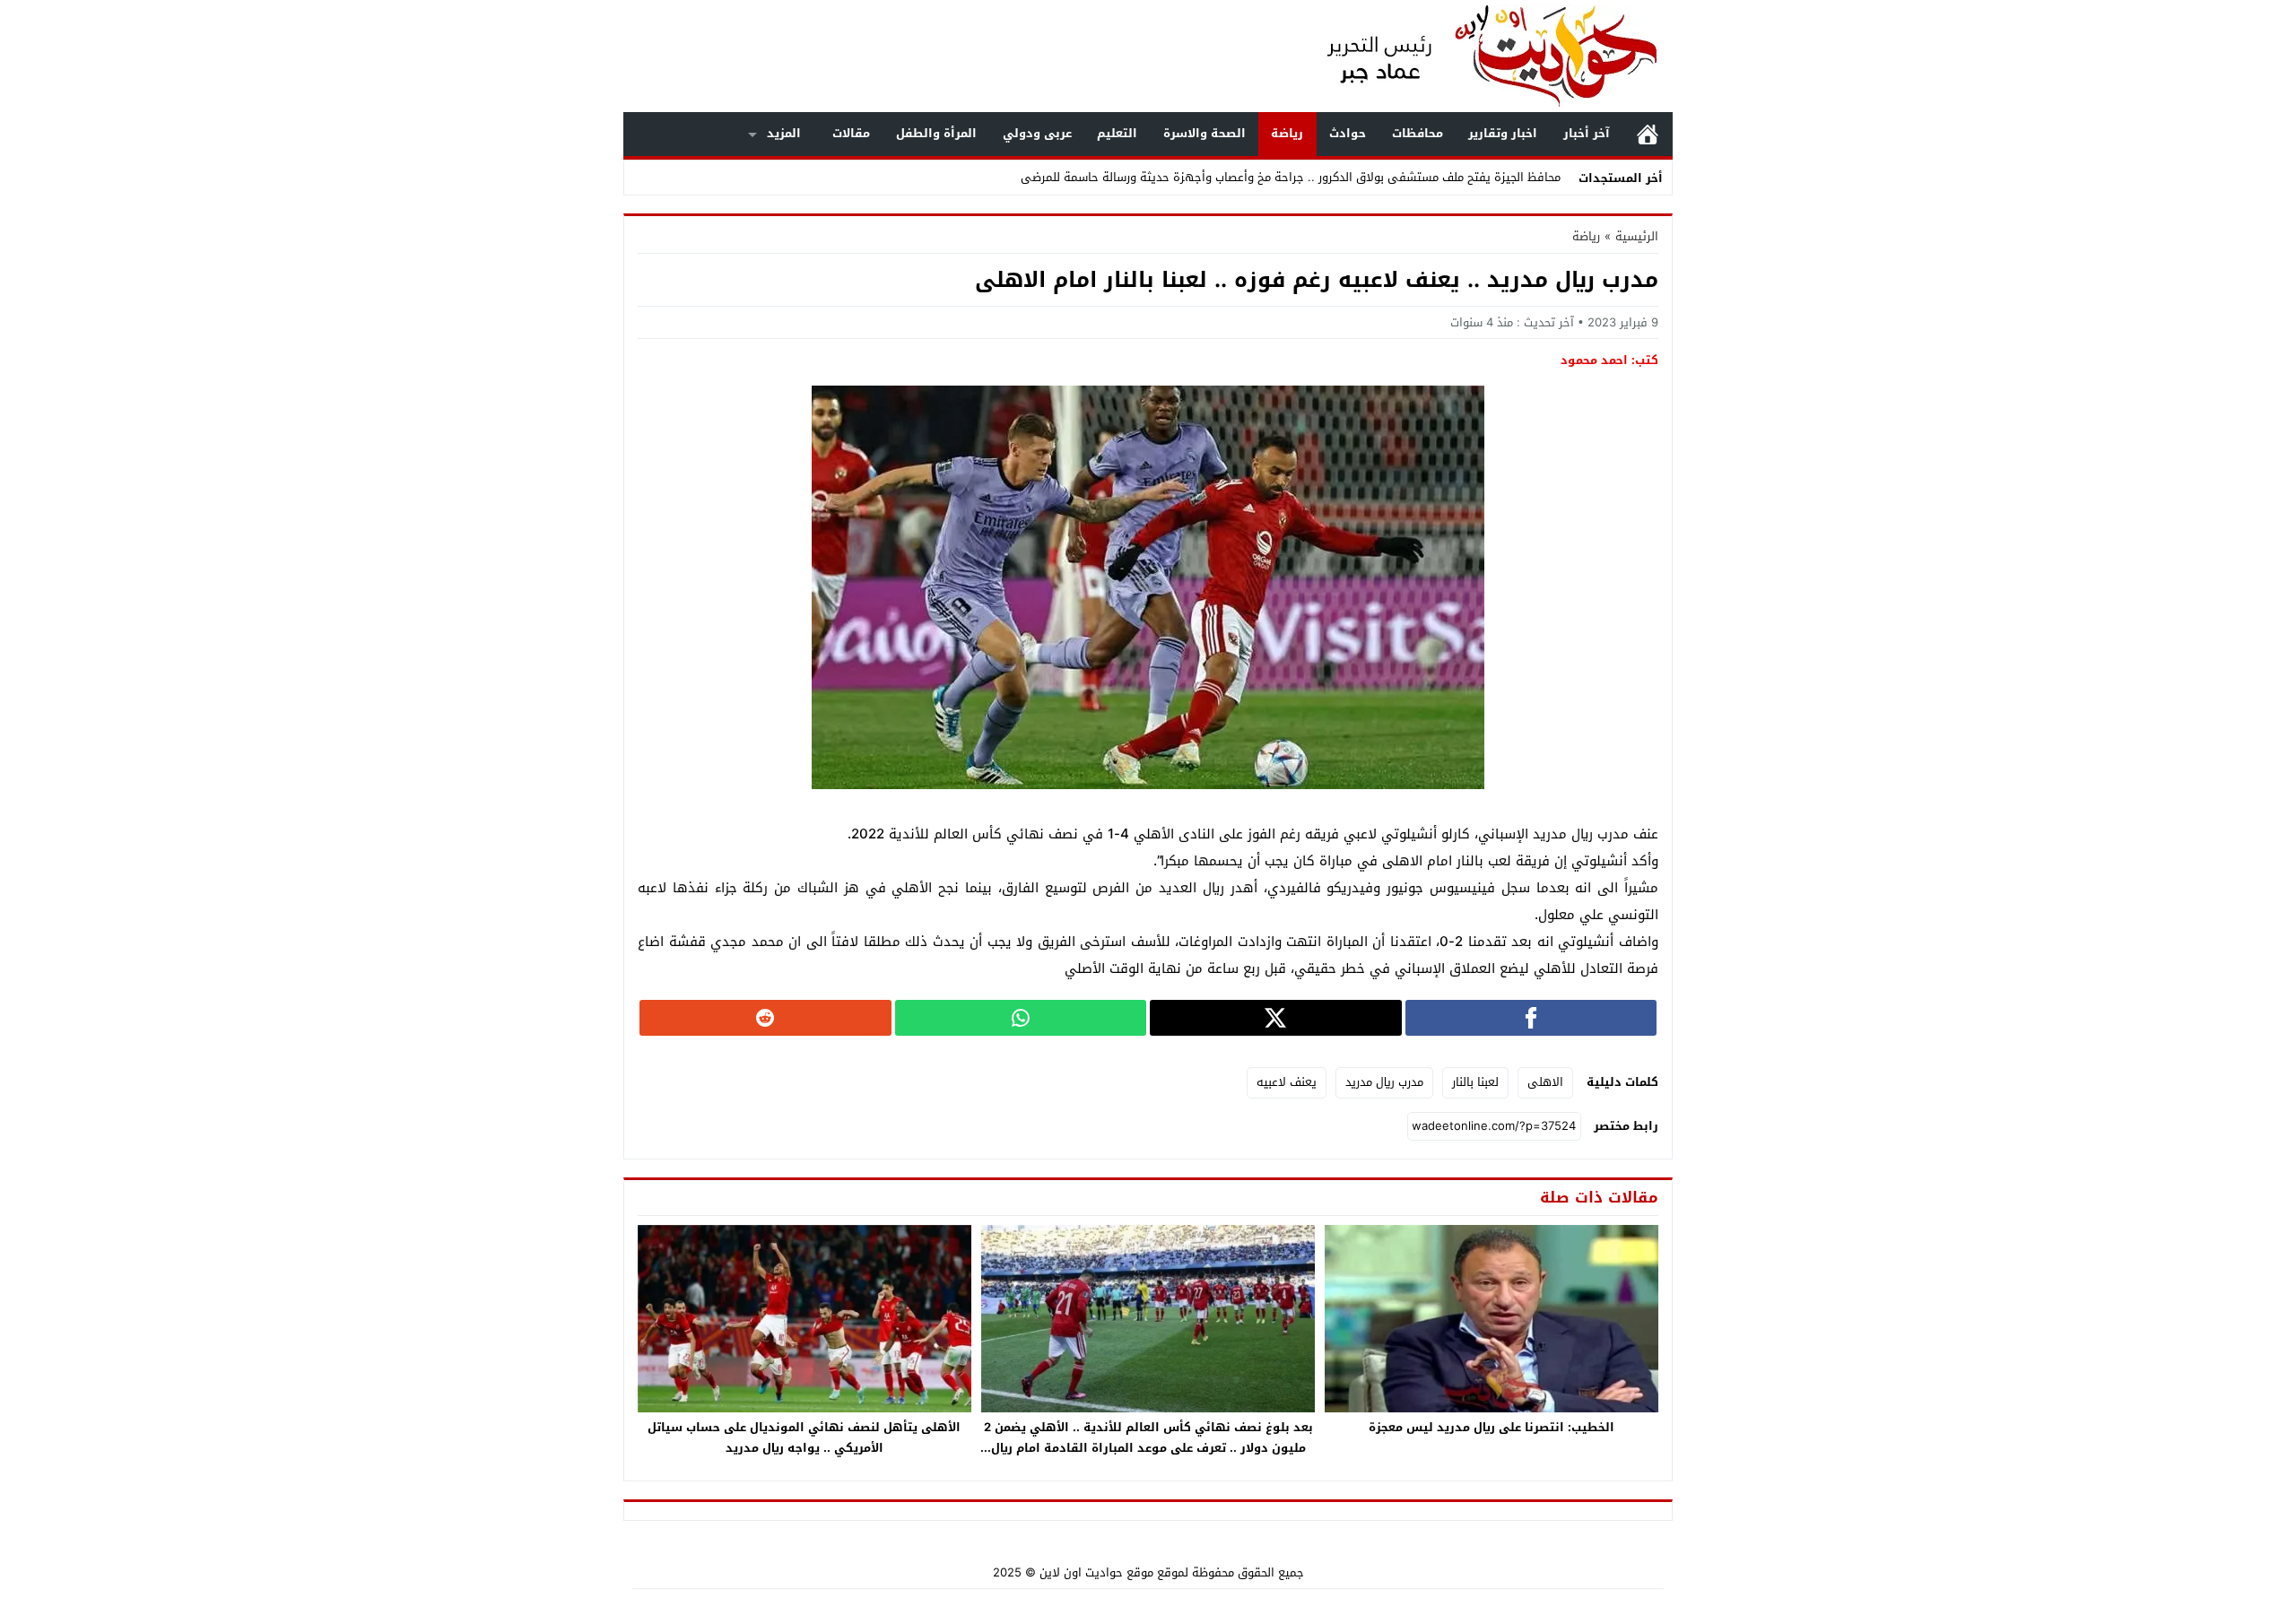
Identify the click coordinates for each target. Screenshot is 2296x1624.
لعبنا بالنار (1475, 1082)
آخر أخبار (1587, 133)
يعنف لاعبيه (1287, 1082)
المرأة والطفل (936, 133)
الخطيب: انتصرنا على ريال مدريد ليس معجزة (1492, 1427)
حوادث (1348, 133)
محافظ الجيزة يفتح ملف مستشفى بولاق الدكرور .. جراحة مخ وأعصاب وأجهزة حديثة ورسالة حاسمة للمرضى (1291, 177)
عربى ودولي (1037, 133)
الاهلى (1545, 1082)
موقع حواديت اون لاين (1096, 1572)
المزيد (784, 133)
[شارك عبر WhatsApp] (1021, 1018)
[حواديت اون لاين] (1474, 56)
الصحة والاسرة (1205, 133)
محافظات (1418, 133)
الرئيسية (1648, 134)
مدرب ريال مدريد (1384, 1082)
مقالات (851, 133)
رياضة (1287, 133)
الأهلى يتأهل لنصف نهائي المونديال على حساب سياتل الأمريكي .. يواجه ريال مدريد (804, 1437)
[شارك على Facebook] (1531, 1018)
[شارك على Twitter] (1276, 1018)
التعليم (1117, 133)
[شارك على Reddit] (765, 1018)
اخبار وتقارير (1503, 133)
